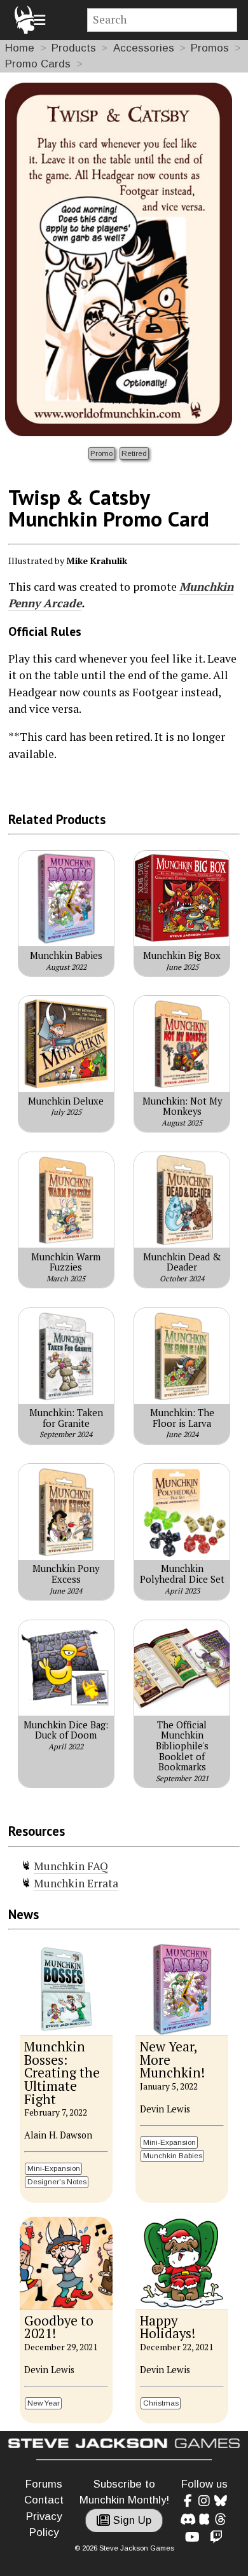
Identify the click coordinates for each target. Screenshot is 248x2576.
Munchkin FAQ (71, 1866)
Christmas (161, 2403)
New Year (44, 2403)
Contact (44, 2500)
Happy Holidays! (168, 2327)
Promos (210, 48)
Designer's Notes (57, 2181)
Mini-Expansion (54, 2168)
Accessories (144, 48)
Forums (44, 2484)
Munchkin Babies (173, 2155)
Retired (134, 453)
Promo (101, 453)
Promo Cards (38, 64)
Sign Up (131, 2520)
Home (20, 48)
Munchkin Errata (76, 1883)
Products (74, 48)
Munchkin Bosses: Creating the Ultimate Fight (62, 2073)
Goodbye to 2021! (59, 2327)
